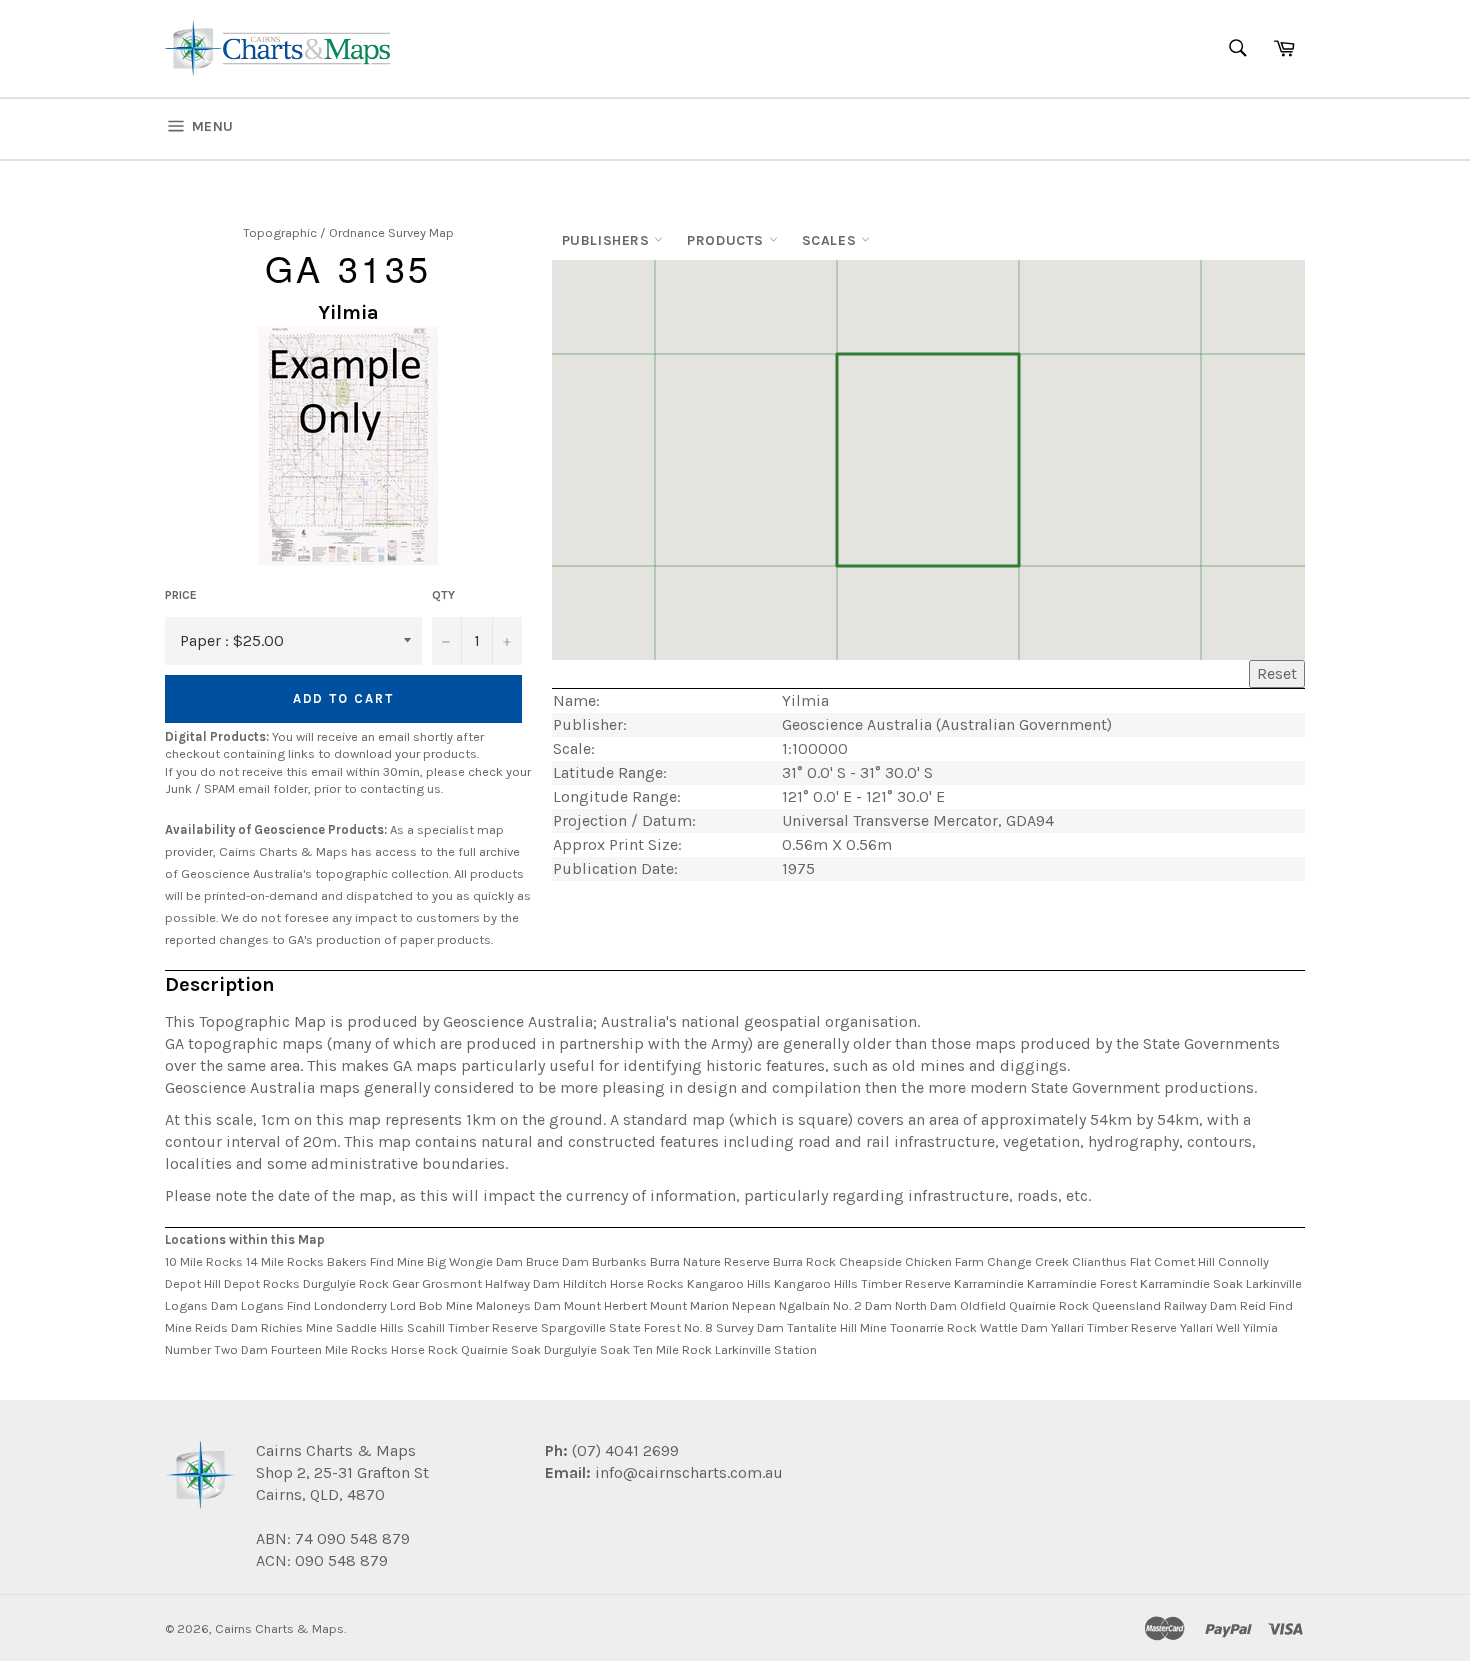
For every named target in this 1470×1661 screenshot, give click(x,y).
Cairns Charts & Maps (279, 1628)
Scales (831, 240)
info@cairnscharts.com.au (689, 1472)
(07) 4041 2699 (623, 1450)
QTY (443, 595)
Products (727, 240)
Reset (1277, 673)
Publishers (608, 240)
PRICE (181, 595)
